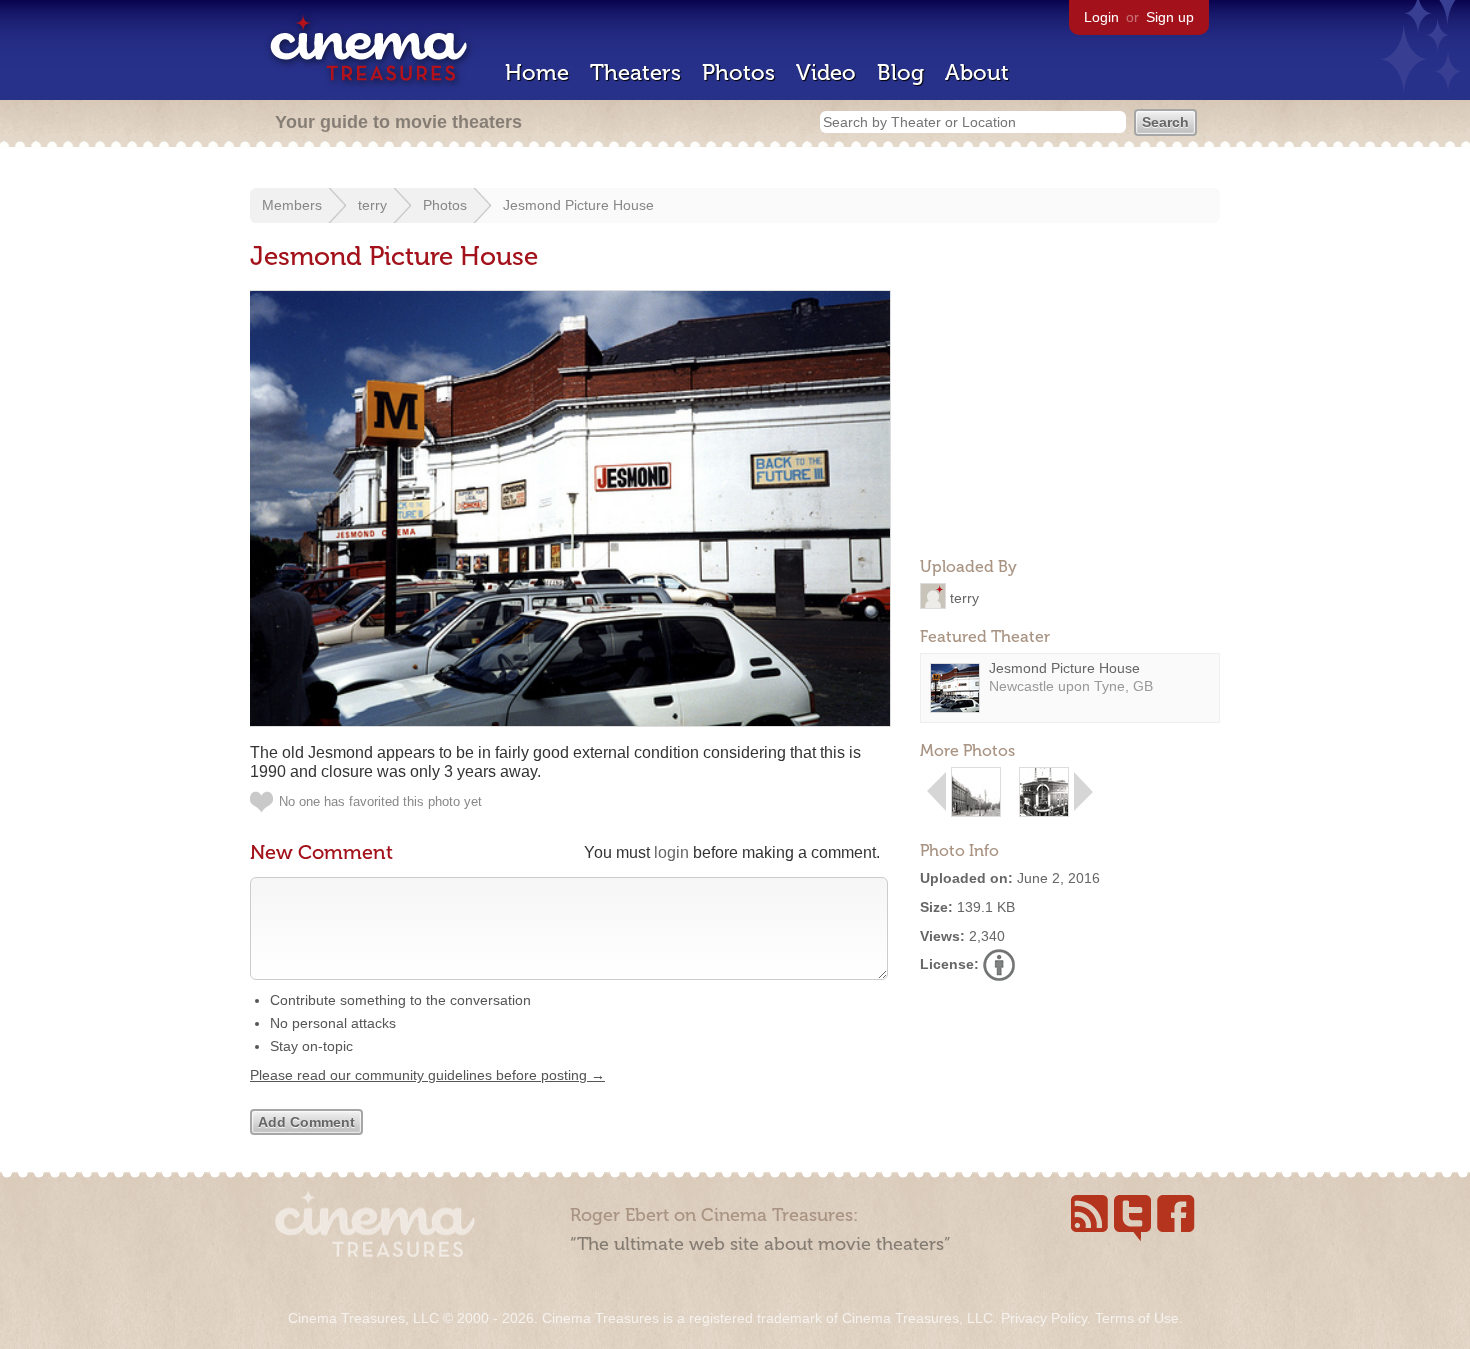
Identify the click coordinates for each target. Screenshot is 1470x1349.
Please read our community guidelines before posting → (427, 1075)
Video (826, 72)
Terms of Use (1137, 1318)
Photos (738, 72)
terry (372, 205)
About (977, 72)
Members (292, 205)
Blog (900, 72)
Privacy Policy (1044, 1318)
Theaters (635, 72)
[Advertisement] (1070, 416)
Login (1101, 17)
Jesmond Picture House (578, 205)
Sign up (1170, 17)
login (671, 852)
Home (537, 72)
